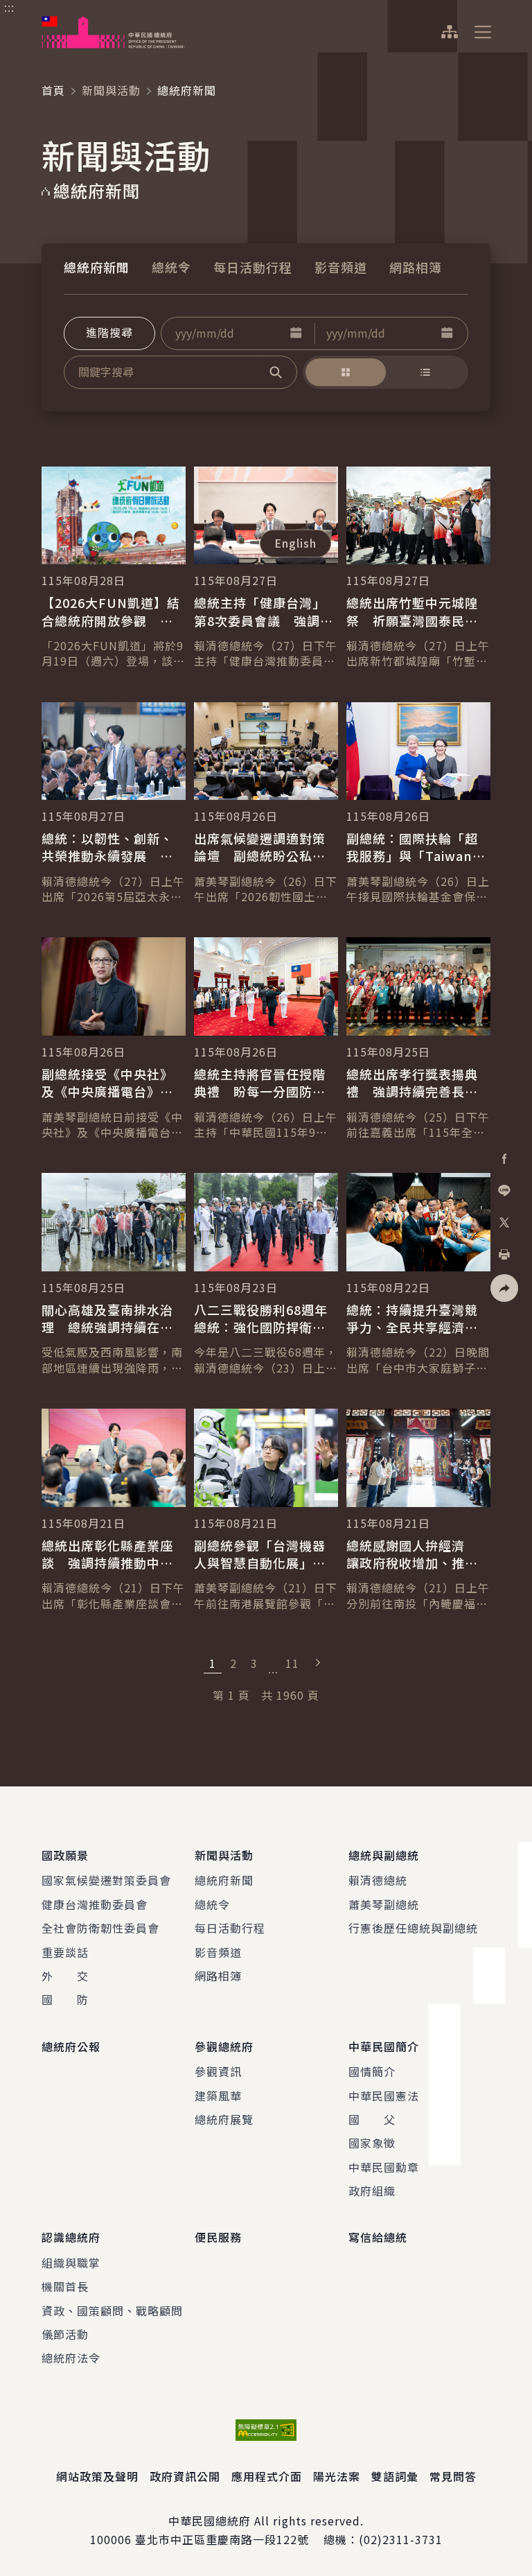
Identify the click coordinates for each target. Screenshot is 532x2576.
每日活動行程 (253, 267)
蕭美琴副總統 (384, 1904)
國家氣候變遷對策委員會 (106, 1880)
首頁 (53, 90)
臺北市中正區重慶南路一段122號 (222, 2539)
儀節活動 (65, 2334)
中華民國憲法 (384, 2096)
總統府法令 (71, 2358)
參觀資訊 (218, 2071)
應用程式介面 (267, 2476)
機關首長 (65, 2286)
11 (292, 1663)
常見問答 (453, 2476)
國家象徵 (372, 2143)
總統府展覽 (224, 2119)
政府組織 (372, 2191)
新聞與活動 (111, 90)
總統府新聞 (97, 267)
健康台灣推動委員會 (95, 1904)
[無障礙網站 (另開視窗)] (266, 2430)
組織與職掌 (71, 2263)
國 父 (372, 2119)
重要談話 (65, 1952)
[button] (296, 333)
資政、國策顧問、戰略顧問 (112, 2310)
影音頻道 (341, 267)
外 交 (65, 1976)
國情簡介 (372, 2071)
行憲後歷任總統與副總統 (413, 1928)
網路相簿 (416, 267)
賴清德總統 (378, 1880)
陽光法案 (337, 2476)
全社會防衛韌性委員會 (100, 1928)
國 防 (65, 1999)
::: (9, 8)
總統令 (171, 267)
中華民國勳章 (384, 2167)
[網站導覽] (449, 32)
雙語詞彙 (395, 2476)
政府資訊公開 (185, 2476)
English (295, 543)
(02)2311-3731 (401, 2539)
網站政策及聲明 (97, 2476)
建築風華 (218, 2096)
